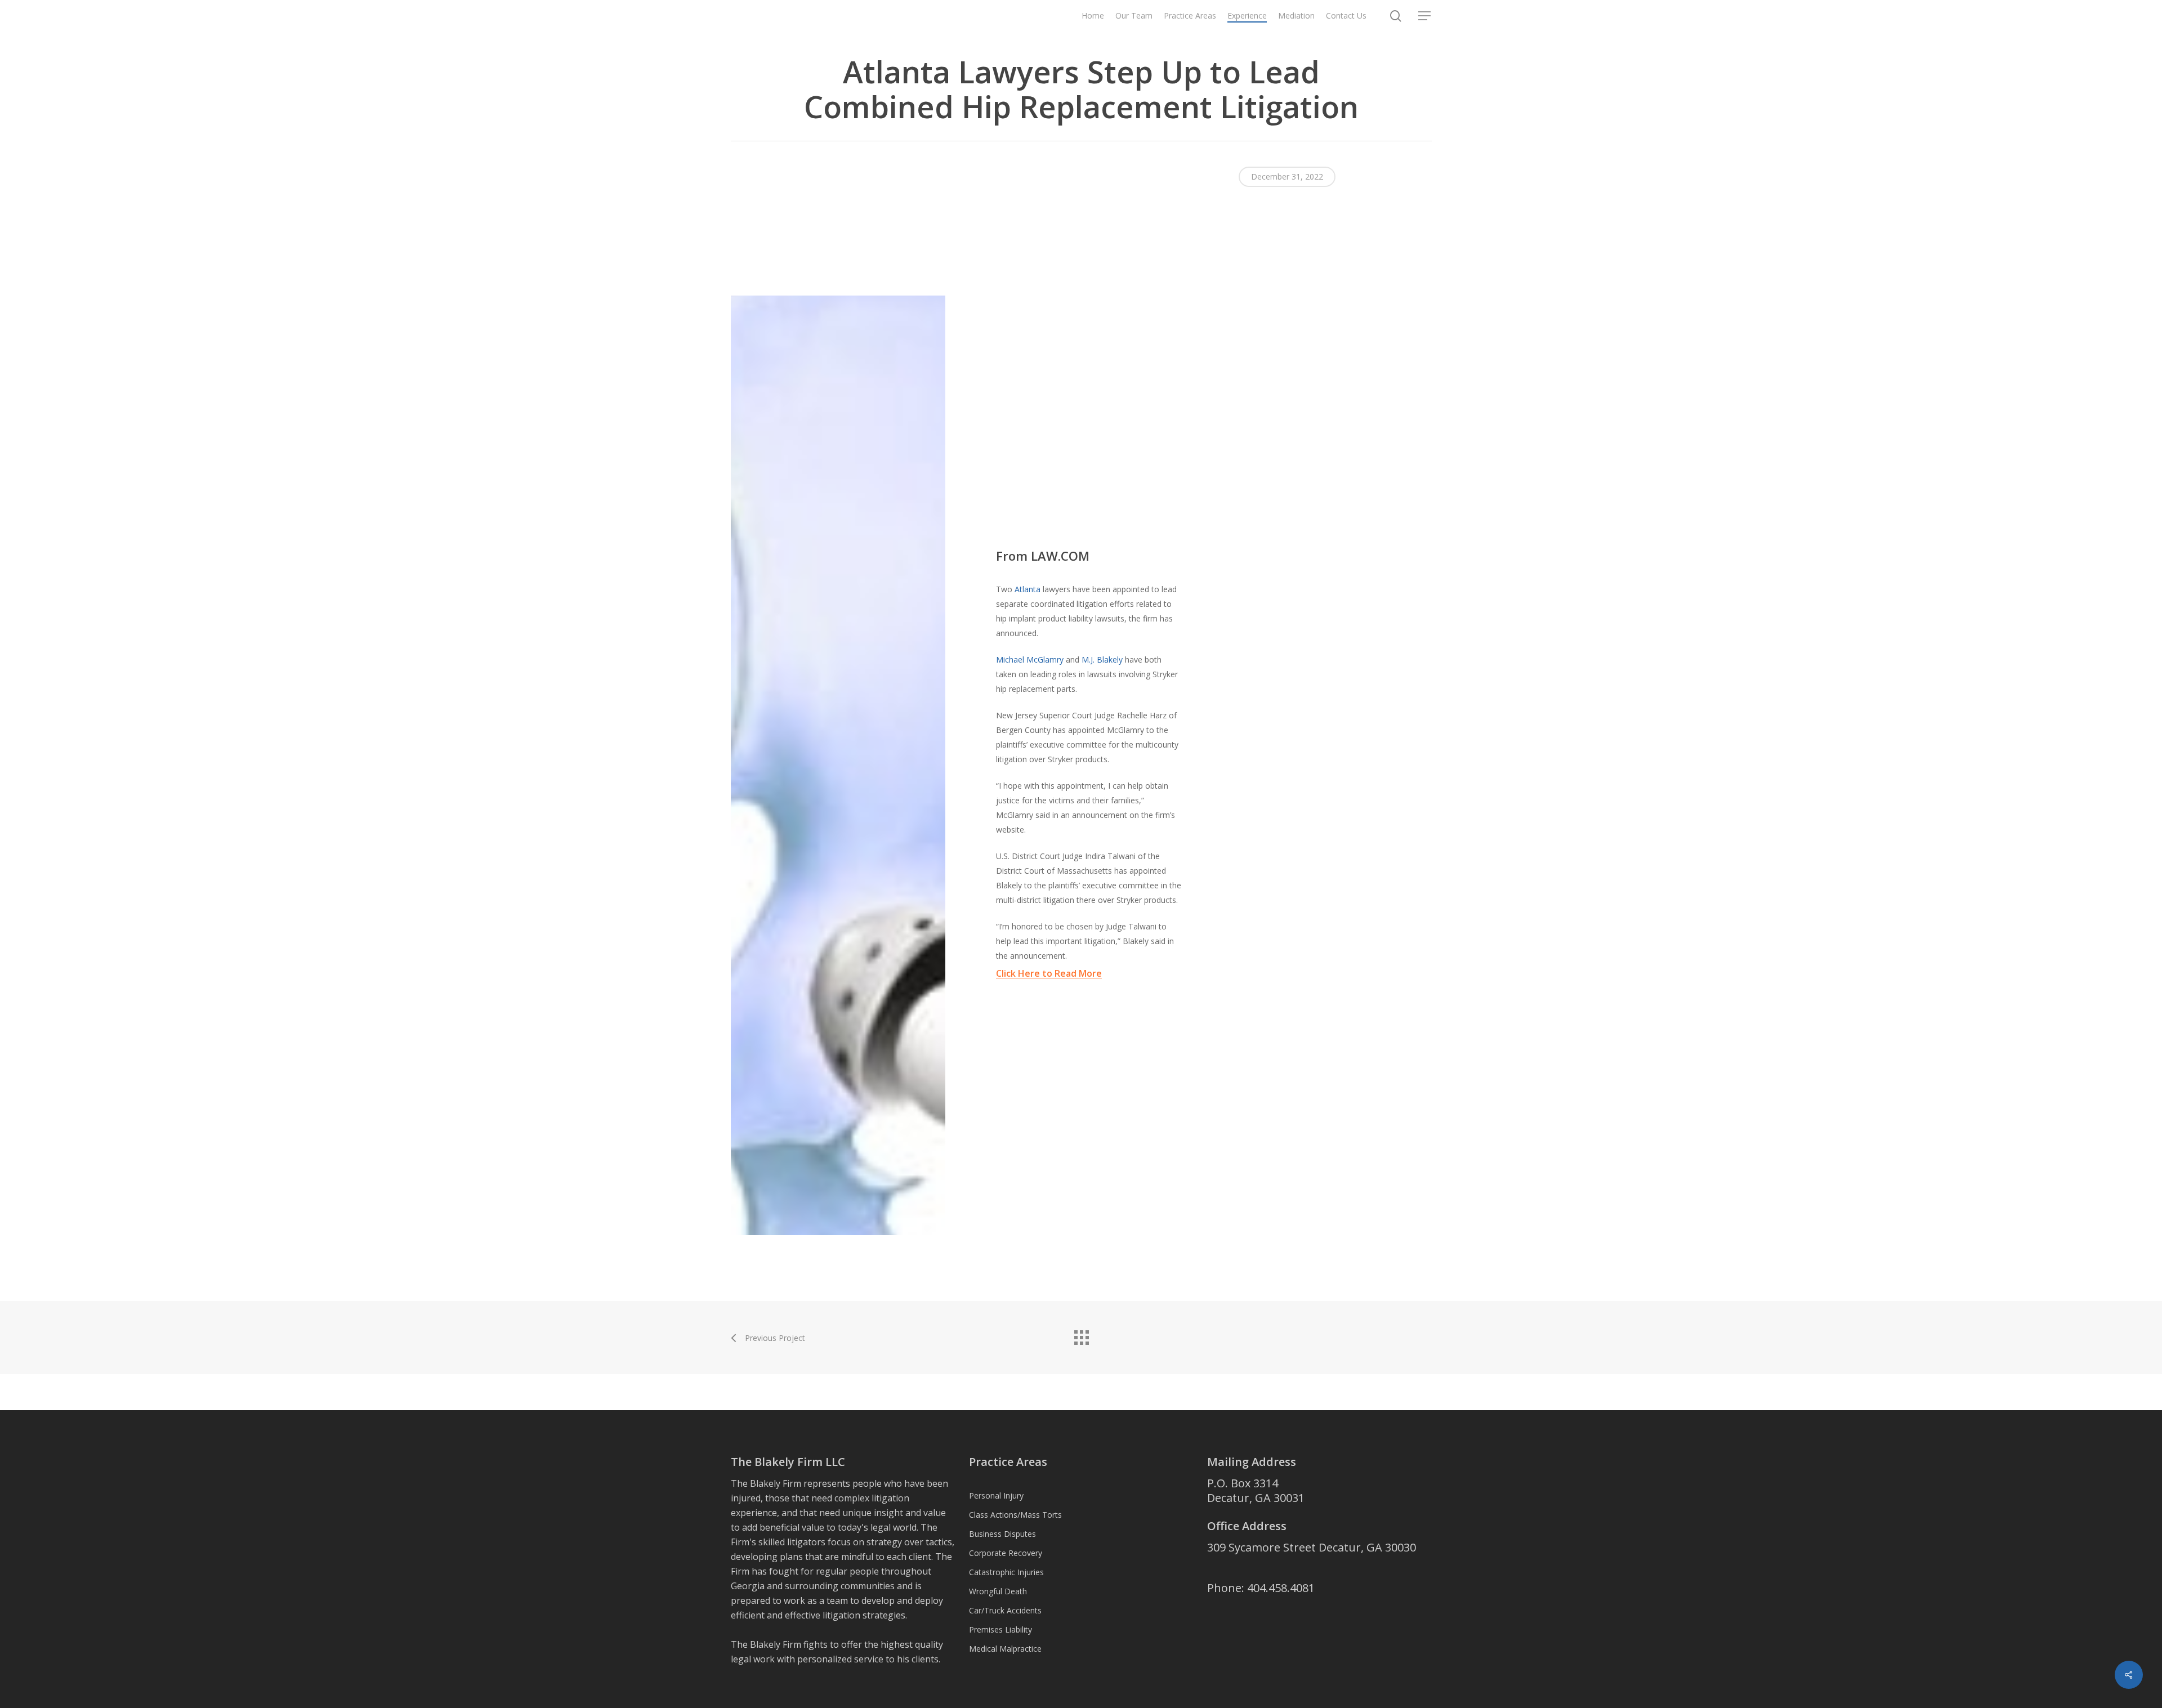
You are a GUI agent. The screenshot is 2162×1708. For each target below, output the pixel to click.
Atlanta (1028, 589)
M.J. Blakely (1102, 659)
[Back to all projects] (1081, 1335)
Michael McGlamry (1030, 659)
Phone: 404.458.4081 (1261, 1588)
